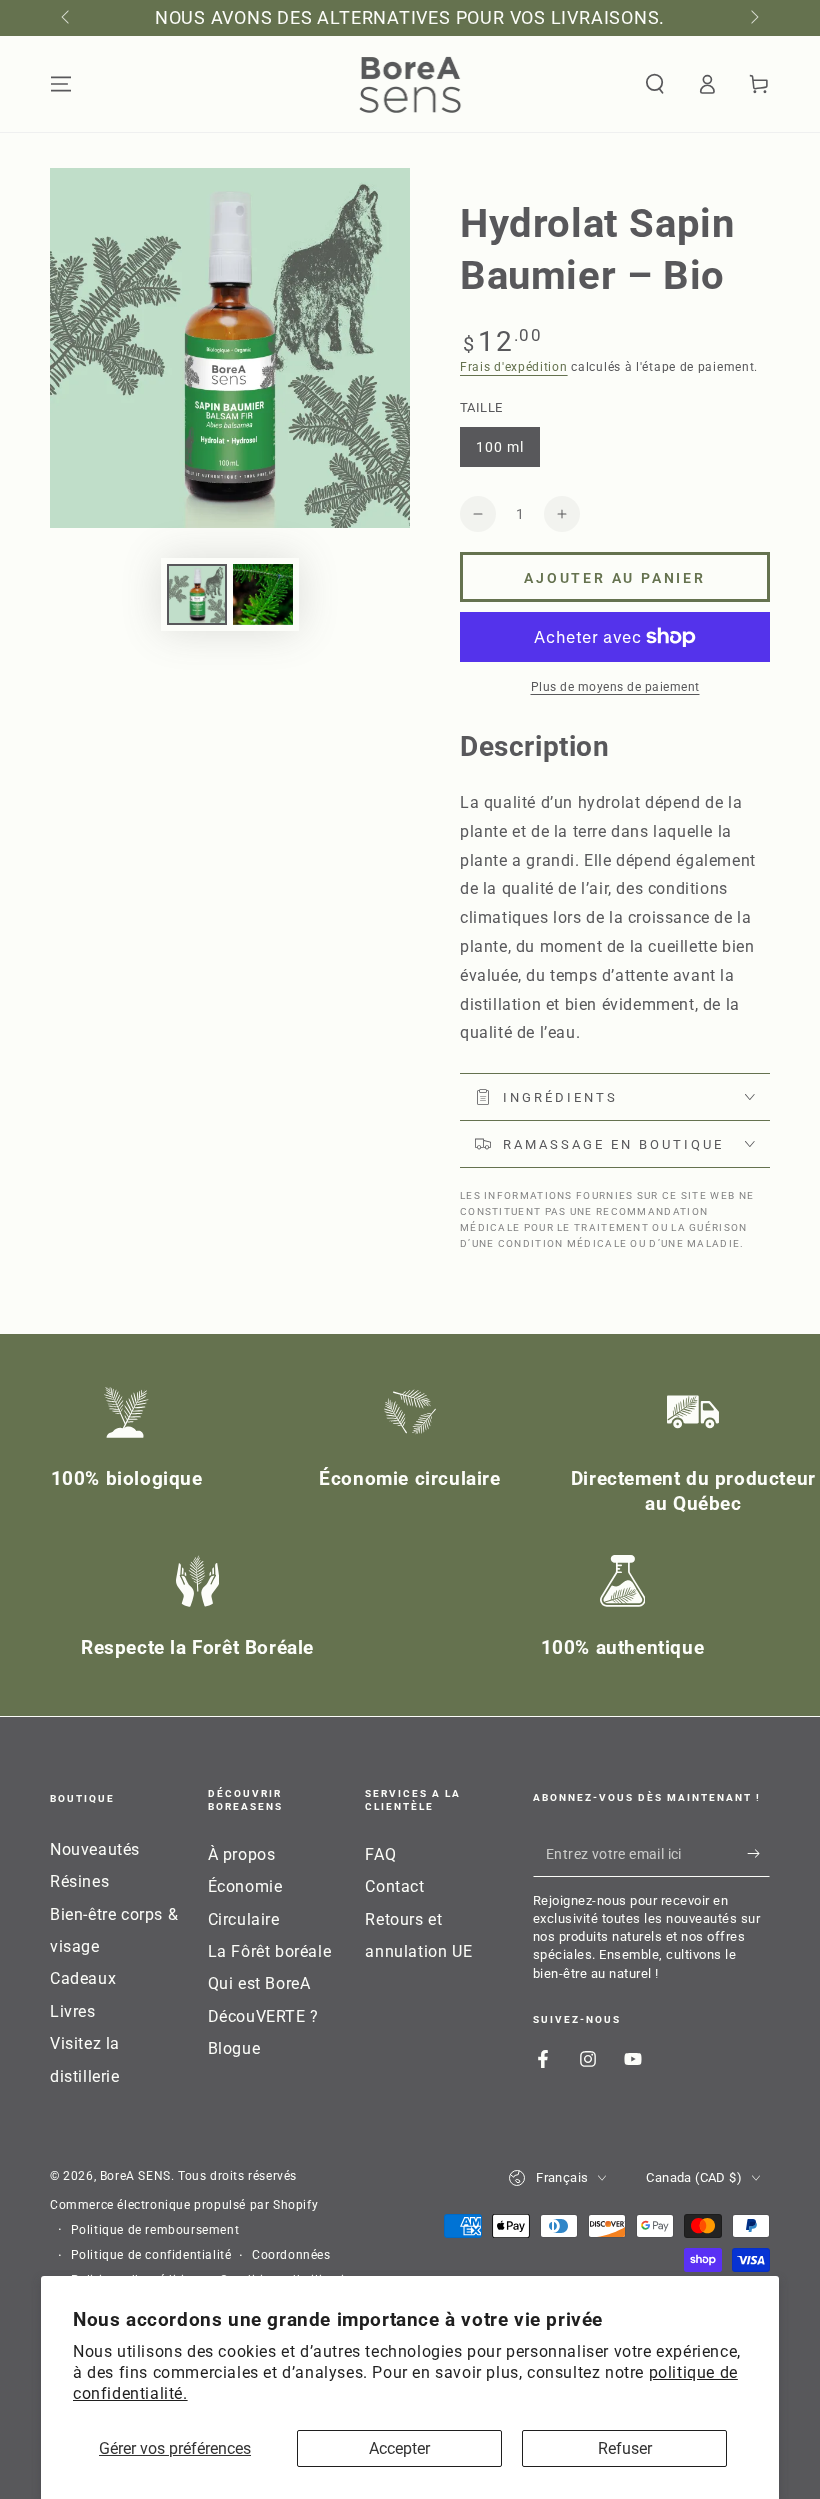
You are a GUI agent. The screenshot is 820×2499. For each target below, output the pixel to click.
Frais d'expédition (514, 367)
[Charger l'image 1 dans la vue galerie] (197, 594)
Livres (73, 2011)
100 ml (507, 453)
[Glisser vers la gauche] (67, 18)
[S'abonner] (758, 1854)
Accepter (399, 2448)
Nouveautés (95, 1849)
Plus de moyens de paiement (615, 687)
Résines (79, 1881)
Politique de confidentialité (151, 2255)
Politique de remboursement (155, 2230)
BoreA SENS (135, 2176)
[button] (655, 84)
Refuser (625, 2448)
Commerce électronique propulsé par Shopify (184, 2205)
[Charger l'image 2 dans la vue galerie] (263, 594)
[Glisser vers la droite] (753, 18)
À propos (242, 1854)
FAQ (380, 1854)
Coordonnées (291, 2255)
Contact (394, 1886)
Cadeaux (83, 1978)
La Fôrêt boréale (270, 1951)
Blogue (234, 2048)
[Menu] (61, 84)
